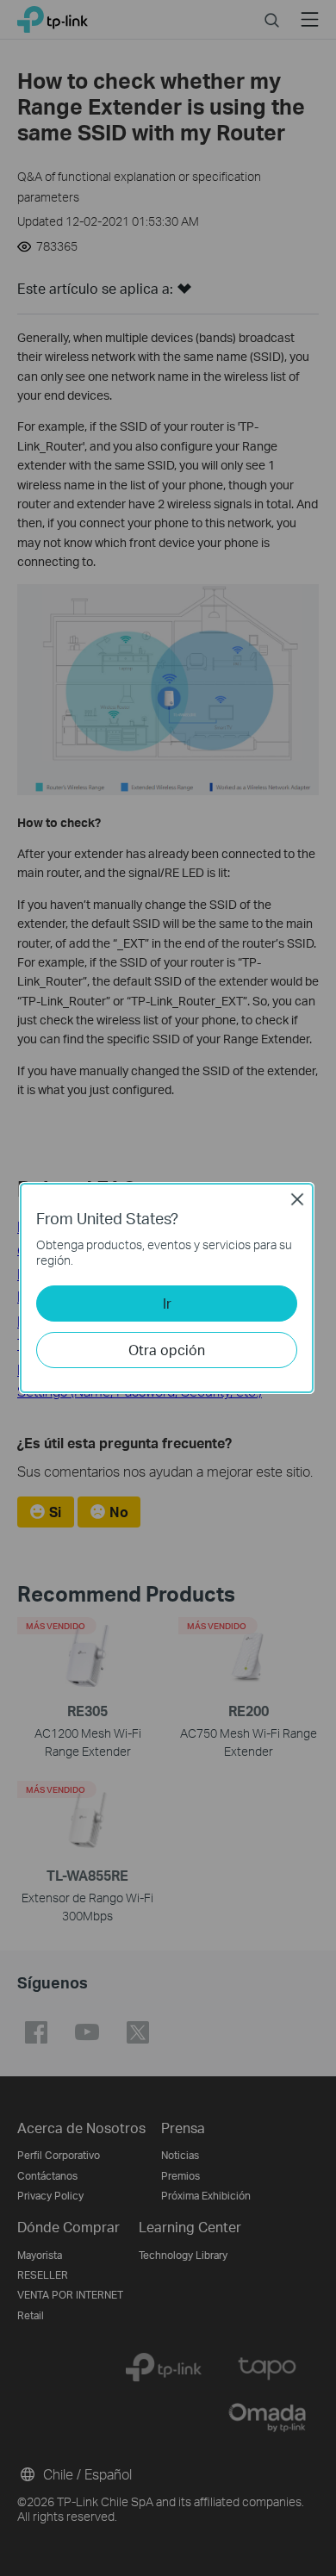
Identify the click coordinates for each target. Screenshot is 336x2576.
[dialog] (168, 1288)
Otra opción (167, 1350)
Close (297, 1199)
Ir (167, 1303)
